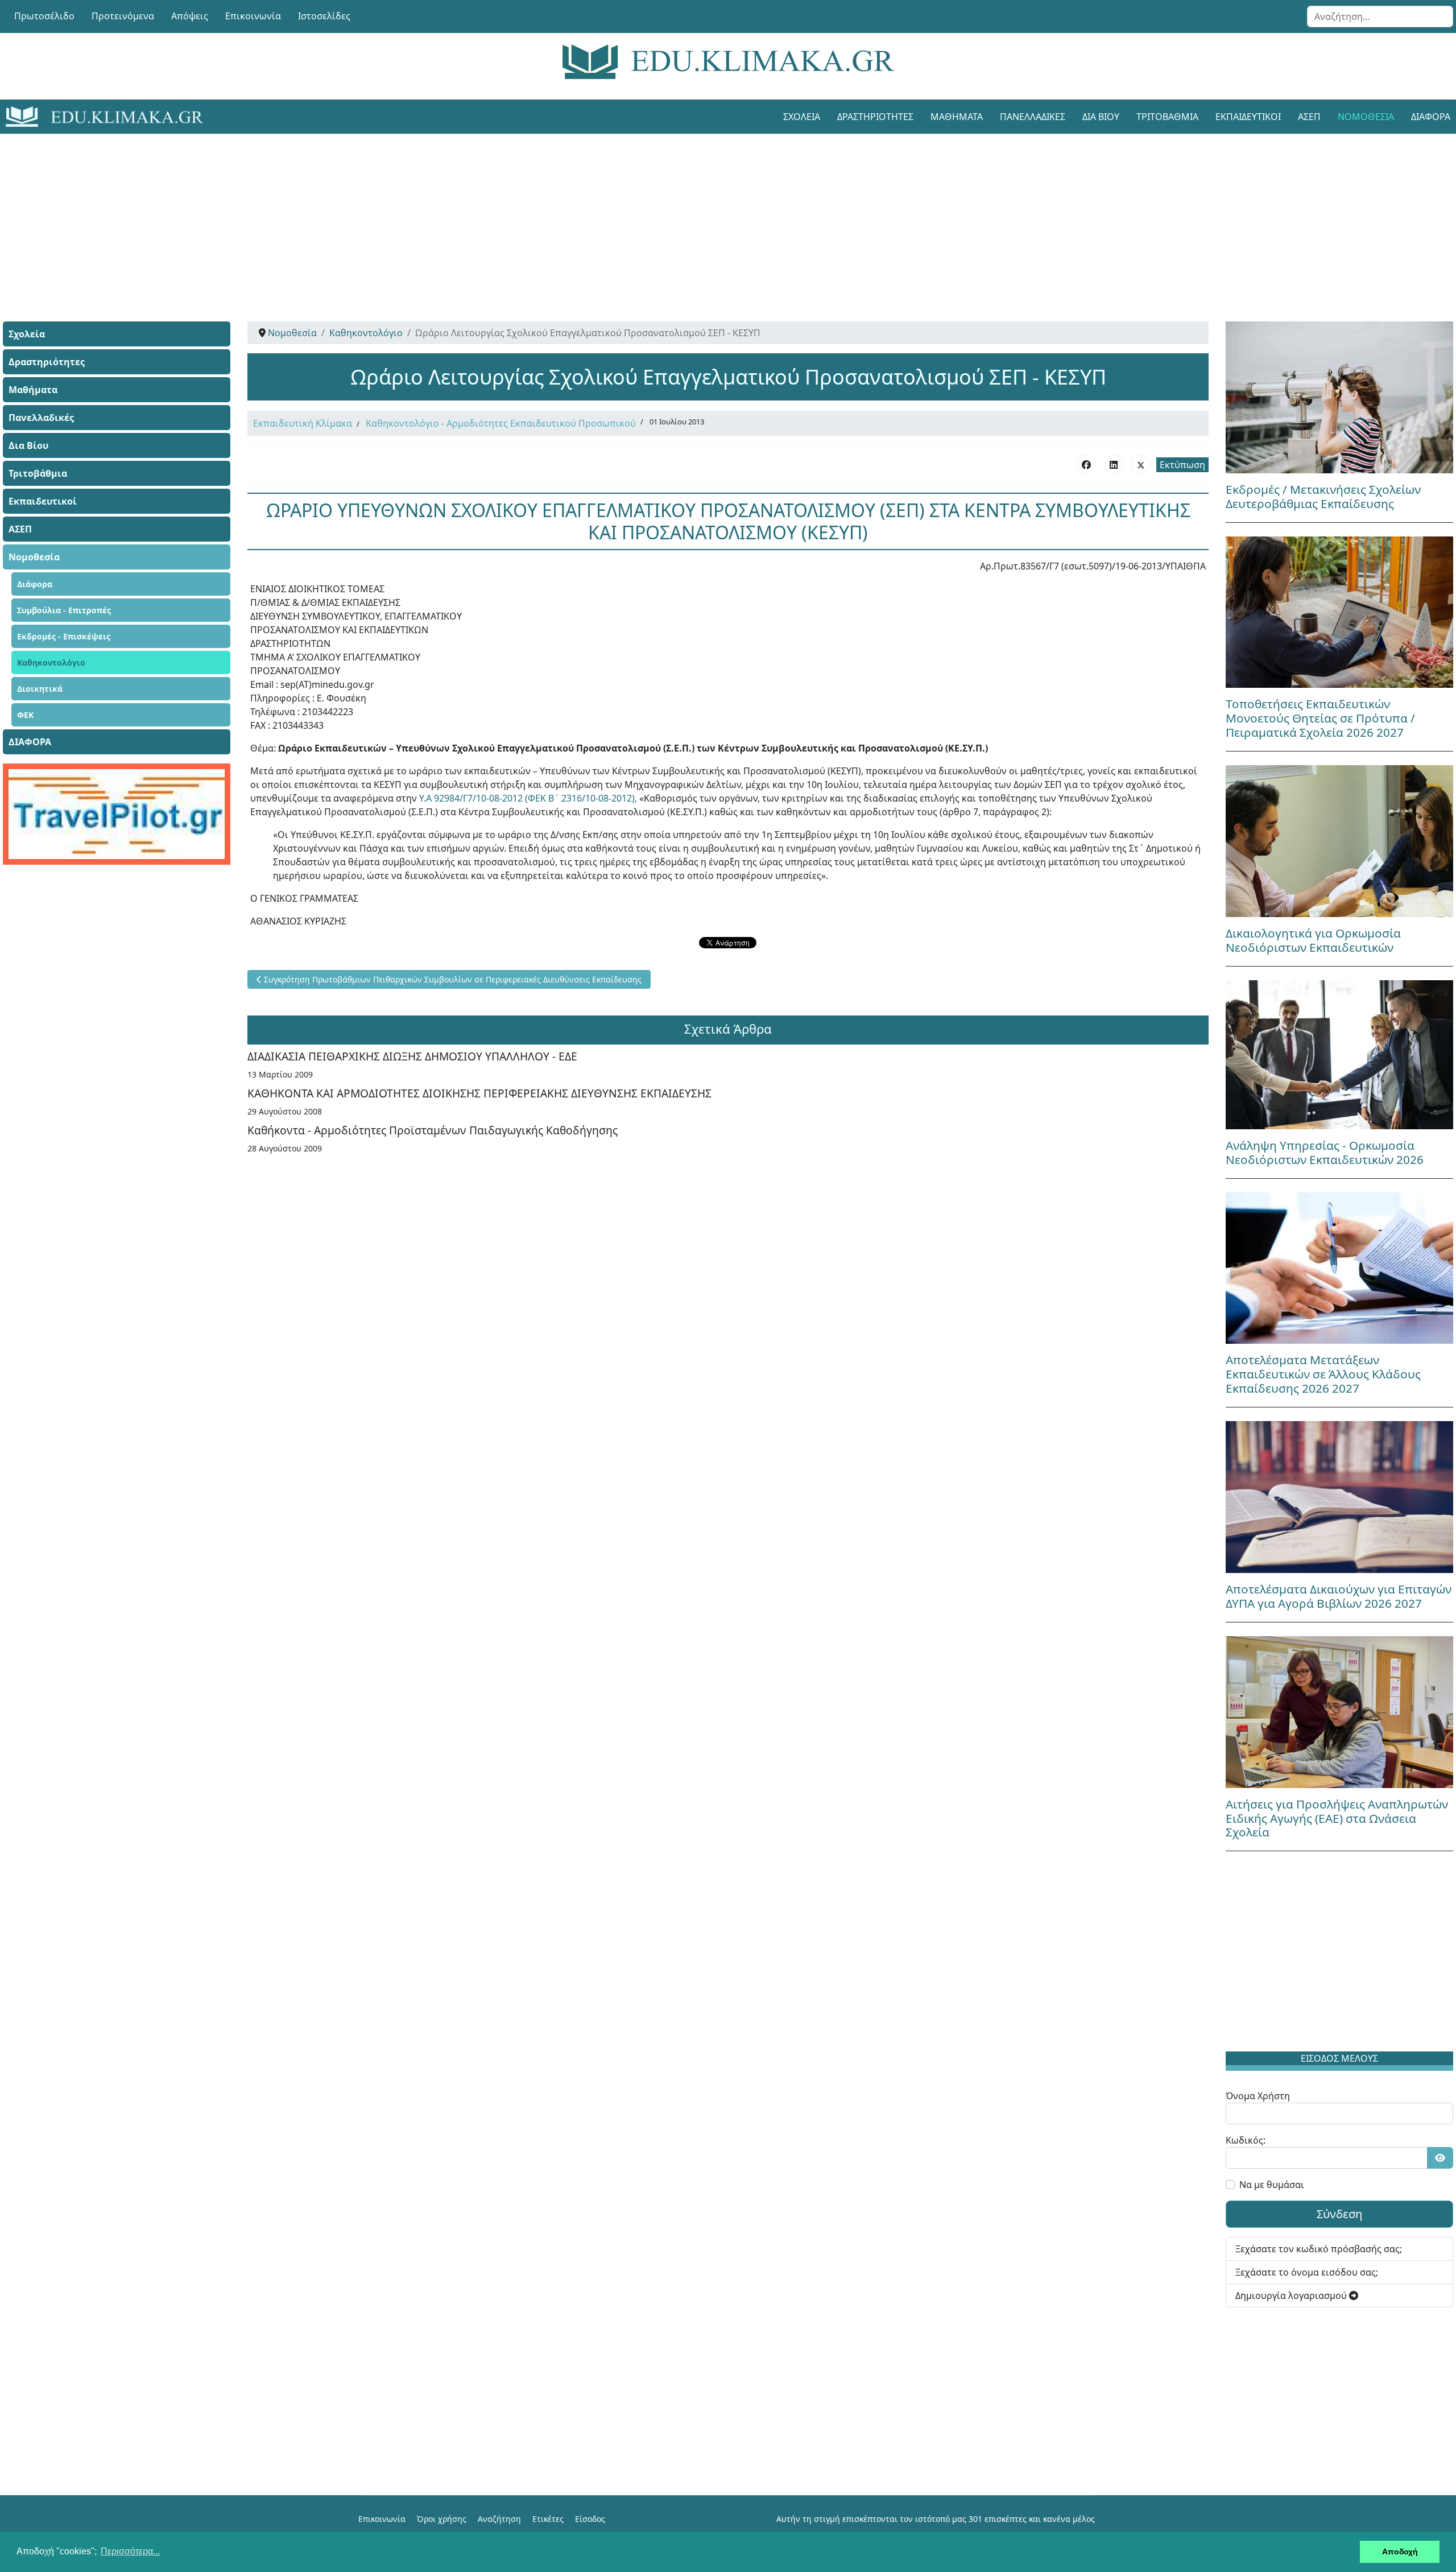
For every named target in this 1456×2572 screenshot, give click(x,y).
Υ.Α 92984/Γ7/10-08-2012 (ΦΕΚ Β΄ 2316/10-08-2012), (529, 798)
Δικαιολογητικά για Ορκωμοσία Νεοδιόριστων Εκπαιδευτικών (1313, 940)
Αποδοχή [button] (1400, 2552)
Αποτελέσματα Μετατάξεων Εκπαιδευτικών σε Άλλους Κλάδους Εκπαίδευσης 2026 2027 (1323, 1374)
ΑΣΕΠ (1309, 117)
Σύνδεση (1339, 2214)
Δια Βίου (1101, 117)
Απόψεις (190, 16)
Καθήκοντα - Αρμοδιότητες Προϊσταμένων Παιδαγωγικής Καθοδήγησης (433, 1130)
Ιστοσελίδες (324, 16)
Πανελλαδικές (1033, 117)
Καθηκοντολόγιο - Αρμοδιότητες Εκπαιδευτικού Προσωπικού (501, 423)
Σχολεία (802, 117)
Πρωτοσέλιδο (44, 16)
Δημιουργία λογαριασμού (1292, 2296)
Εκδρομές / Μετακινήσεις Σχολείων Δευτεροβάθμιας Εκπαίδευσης (1323, 496)
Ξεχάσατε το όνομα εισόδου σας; (1307, 2272)
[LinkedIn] (1114, 464)
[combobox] (1380, 16)
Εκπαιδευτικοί (1248, 117)
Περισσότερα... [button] (130, 2551)
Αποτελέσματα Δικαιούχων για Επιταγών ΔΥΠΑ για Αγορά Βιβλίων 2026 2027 (1339, 1596)
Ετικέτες (548, 2519)
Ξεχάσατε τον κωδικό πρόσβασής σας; (1319, 2249)
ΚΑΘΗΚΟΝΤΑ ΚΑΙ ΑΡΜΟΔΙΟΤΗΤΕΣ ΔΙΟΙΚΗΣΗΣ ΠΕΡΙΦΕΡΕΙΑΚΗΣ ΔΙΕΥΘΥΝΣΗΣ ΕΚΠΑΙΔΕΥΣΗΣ (479, 1093)
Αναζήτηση (499, 2519)
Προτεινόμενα (123, 16)
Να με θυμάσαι (1272, 2185)
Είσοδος (590, 2519)
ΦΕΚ (25, 715)
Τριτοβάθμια (1167, 117)
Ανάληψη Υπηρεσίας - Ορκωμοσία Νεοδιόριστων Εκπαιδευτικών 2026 (1325, 1152)
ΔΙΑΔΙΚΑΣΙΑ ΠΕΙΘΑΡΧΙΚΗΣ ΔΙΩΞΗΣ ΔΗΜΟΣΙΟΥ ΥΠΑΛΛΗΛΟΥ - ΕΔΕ (412, 1056)
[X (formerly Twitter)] (1141, 464)
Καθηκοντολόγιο (51, 662)
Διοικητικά (40, 689)
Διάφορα (35, 584)
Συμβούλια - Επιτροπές (64, 610)
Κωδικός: (1246, 2140)
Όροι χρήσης (442, 2519)
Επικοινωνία (253, 16)
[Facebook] (1086, 464)
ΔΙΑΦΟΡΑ (30, 742)
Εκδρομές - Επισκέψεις (64, 636)
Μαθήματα (957, 117)
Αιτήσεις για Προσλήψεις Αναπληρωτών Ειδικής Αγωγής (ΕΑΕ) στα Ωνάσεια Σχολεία (1337, 1818)
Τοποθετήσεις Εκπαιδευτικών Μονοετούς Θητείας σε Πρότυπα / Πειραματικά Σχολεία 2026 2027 (1320, 718)
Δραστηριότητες (875, 117)
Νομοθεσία (1366, 117)
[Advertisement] (702, 213)
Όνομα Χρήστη (1258, 2096)
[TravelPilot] (117, 814)
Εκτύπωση (1182, 465)
